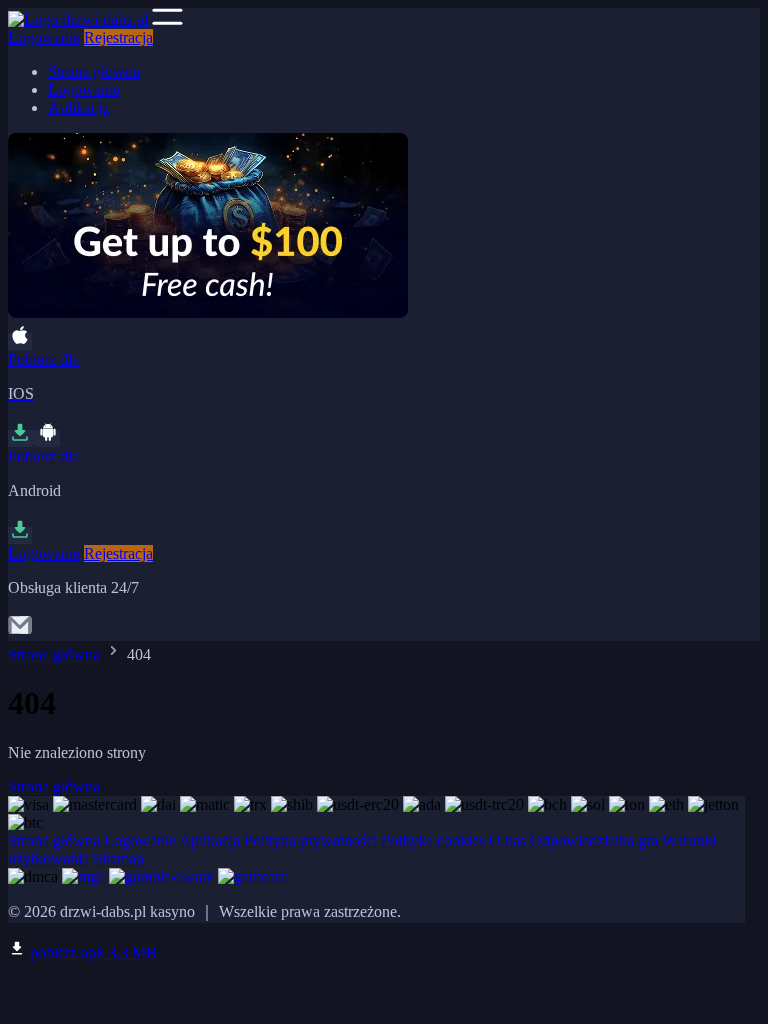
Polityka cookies (433, 840)
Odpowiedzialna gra (594, 840)
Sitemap (118, 858)
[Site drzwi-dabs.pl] (78, 19)
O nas (507, 840)
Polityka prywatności (310, 840)
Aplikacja (78, 107)
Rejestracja (118, 37)
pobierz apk (91, 952)
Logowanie (44, 37)
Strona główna (94, 71)
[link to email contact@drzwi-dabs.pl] (20, 631)
